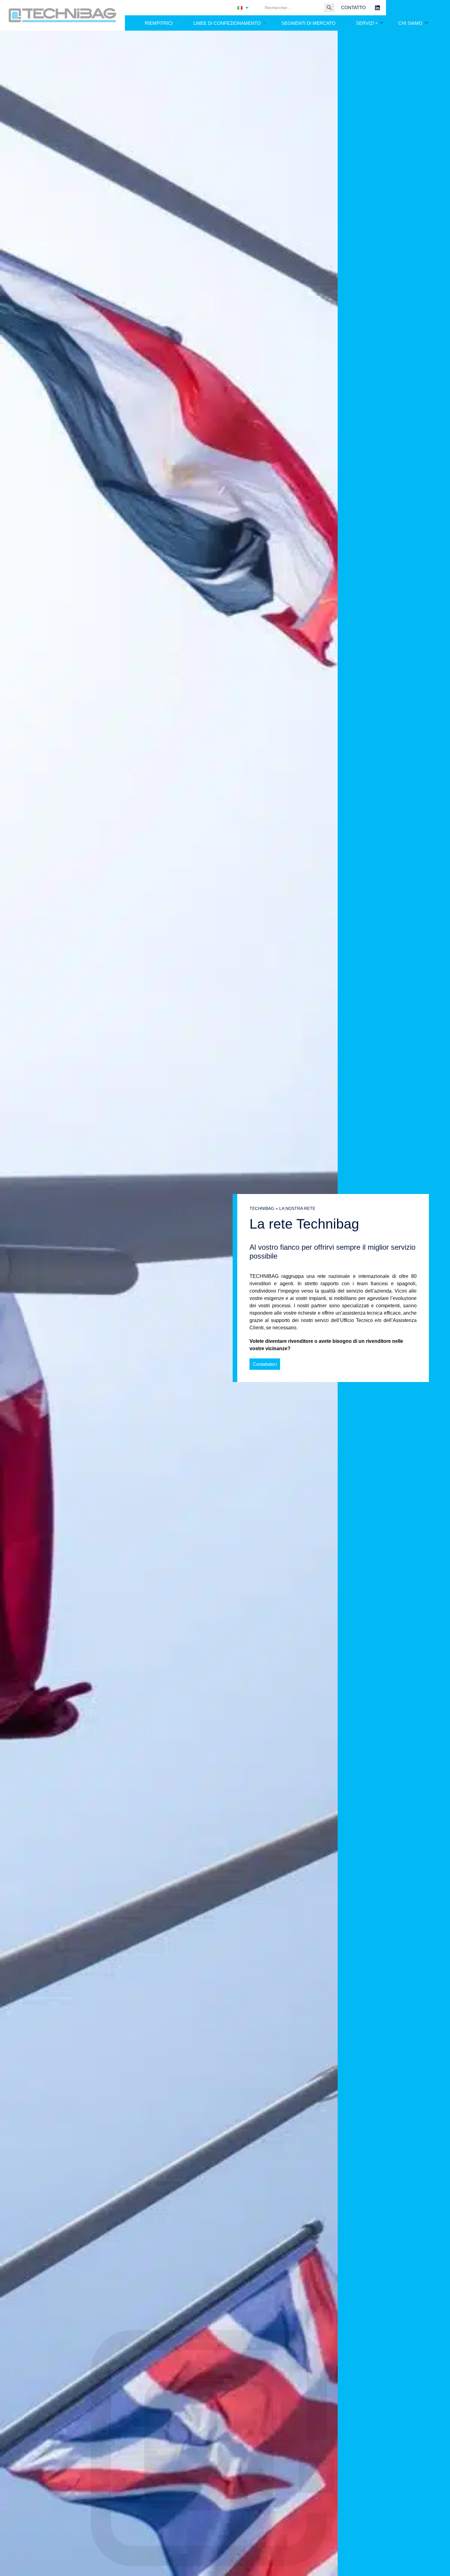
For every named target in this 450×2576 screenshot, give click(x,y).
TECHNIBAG (262, 1209)
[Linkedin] (377, 8)
